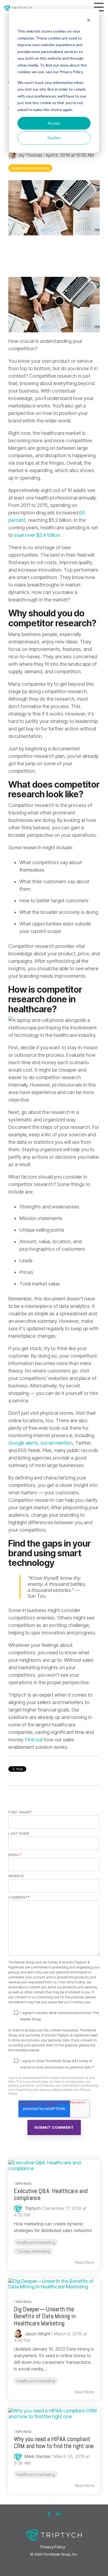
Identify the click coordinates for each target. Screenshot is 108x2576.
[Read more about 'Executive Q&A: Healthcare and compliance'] (54, 2166)
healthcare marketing (30, 168)
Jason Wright (37, 2334)
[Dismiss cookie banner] (89, 21)
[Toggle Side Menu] (99, 6)
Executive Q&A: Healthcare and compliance (51, 2194)
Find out (34, 1740)
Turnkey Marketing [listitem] (33, 2251)
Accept (54, 123)
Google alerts (23, 1443)
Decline (54, 138)
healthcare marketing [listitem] (36, 2242)
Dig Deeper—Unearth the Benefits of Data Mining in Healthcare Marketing (45, 2316)
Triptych (32, 2208)
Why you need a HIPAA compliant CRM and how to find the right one (54, 2442)
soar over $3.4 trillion (37, 535)
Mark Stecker (37, 2456)
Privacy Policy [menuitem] (53, 2547)
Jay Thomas (30, 155)
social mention (56, 1443)
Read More (85, 2262)
